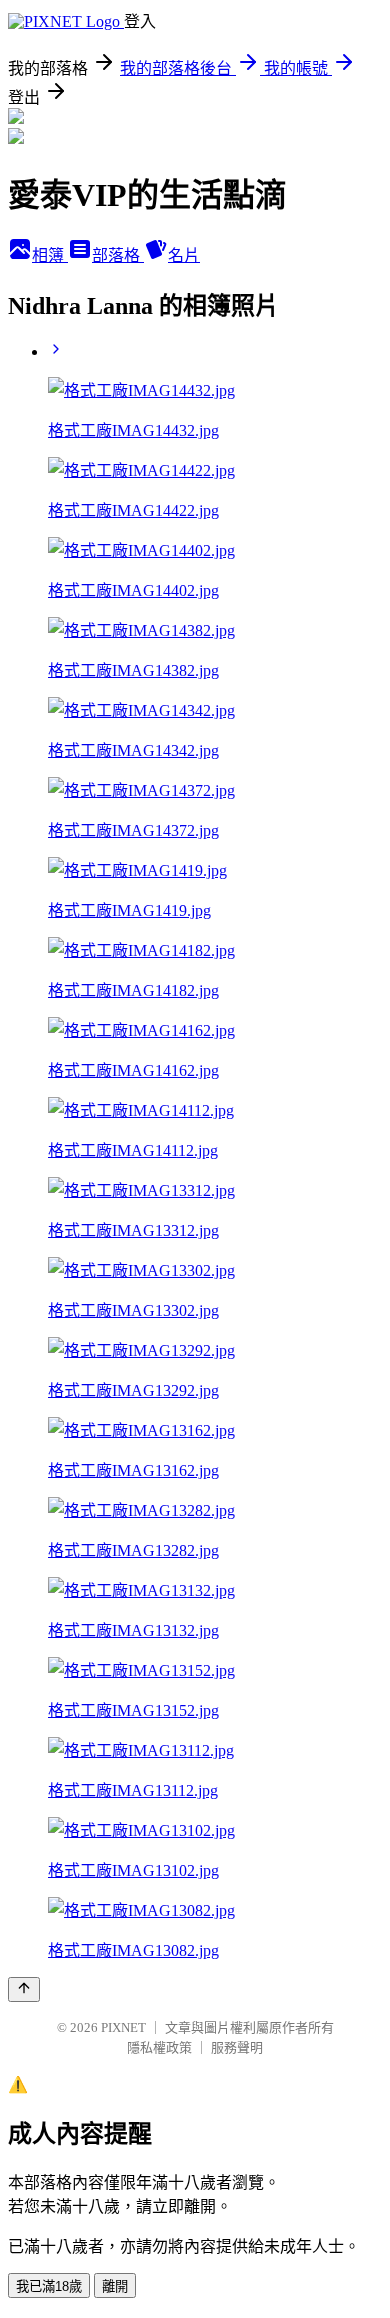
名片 (184, 255)
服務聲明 (237, 2047)
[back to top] (24, 1989)
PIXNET (123, 2027)
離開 (115, 2286)
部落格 (118, 255)
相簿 (50, 255)
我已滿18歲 (49, 2286)
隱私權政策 (159, 2047)
